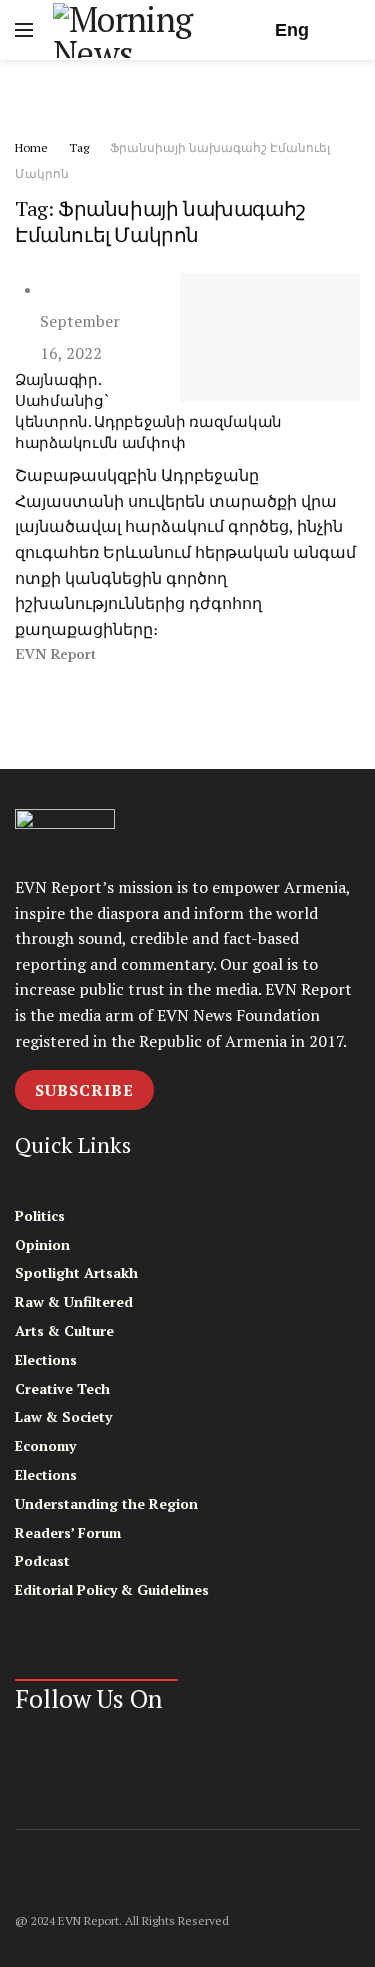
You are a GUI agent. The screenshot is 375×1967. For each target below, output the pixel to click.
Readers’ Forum (68, 1532)
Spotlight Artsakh (76, 1272)
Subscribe (84, 1090)
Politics (40, 1215)
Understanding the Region (106, 1503)
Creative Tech (62, 1388)
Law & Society (63, 1416)
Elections (46, 1359)
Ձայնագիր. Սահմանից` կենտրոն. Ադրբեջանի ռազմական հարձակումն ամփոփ (148, 410)
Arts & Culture (64, 1330)
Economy (45, 1445)
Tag (79, 147)
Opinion (42, 1244)
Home (31, 147)
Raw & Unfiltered (74, 1301)
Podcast (42, 1560)
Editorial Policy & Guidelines (112, 1589)
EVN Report (55, 654)
